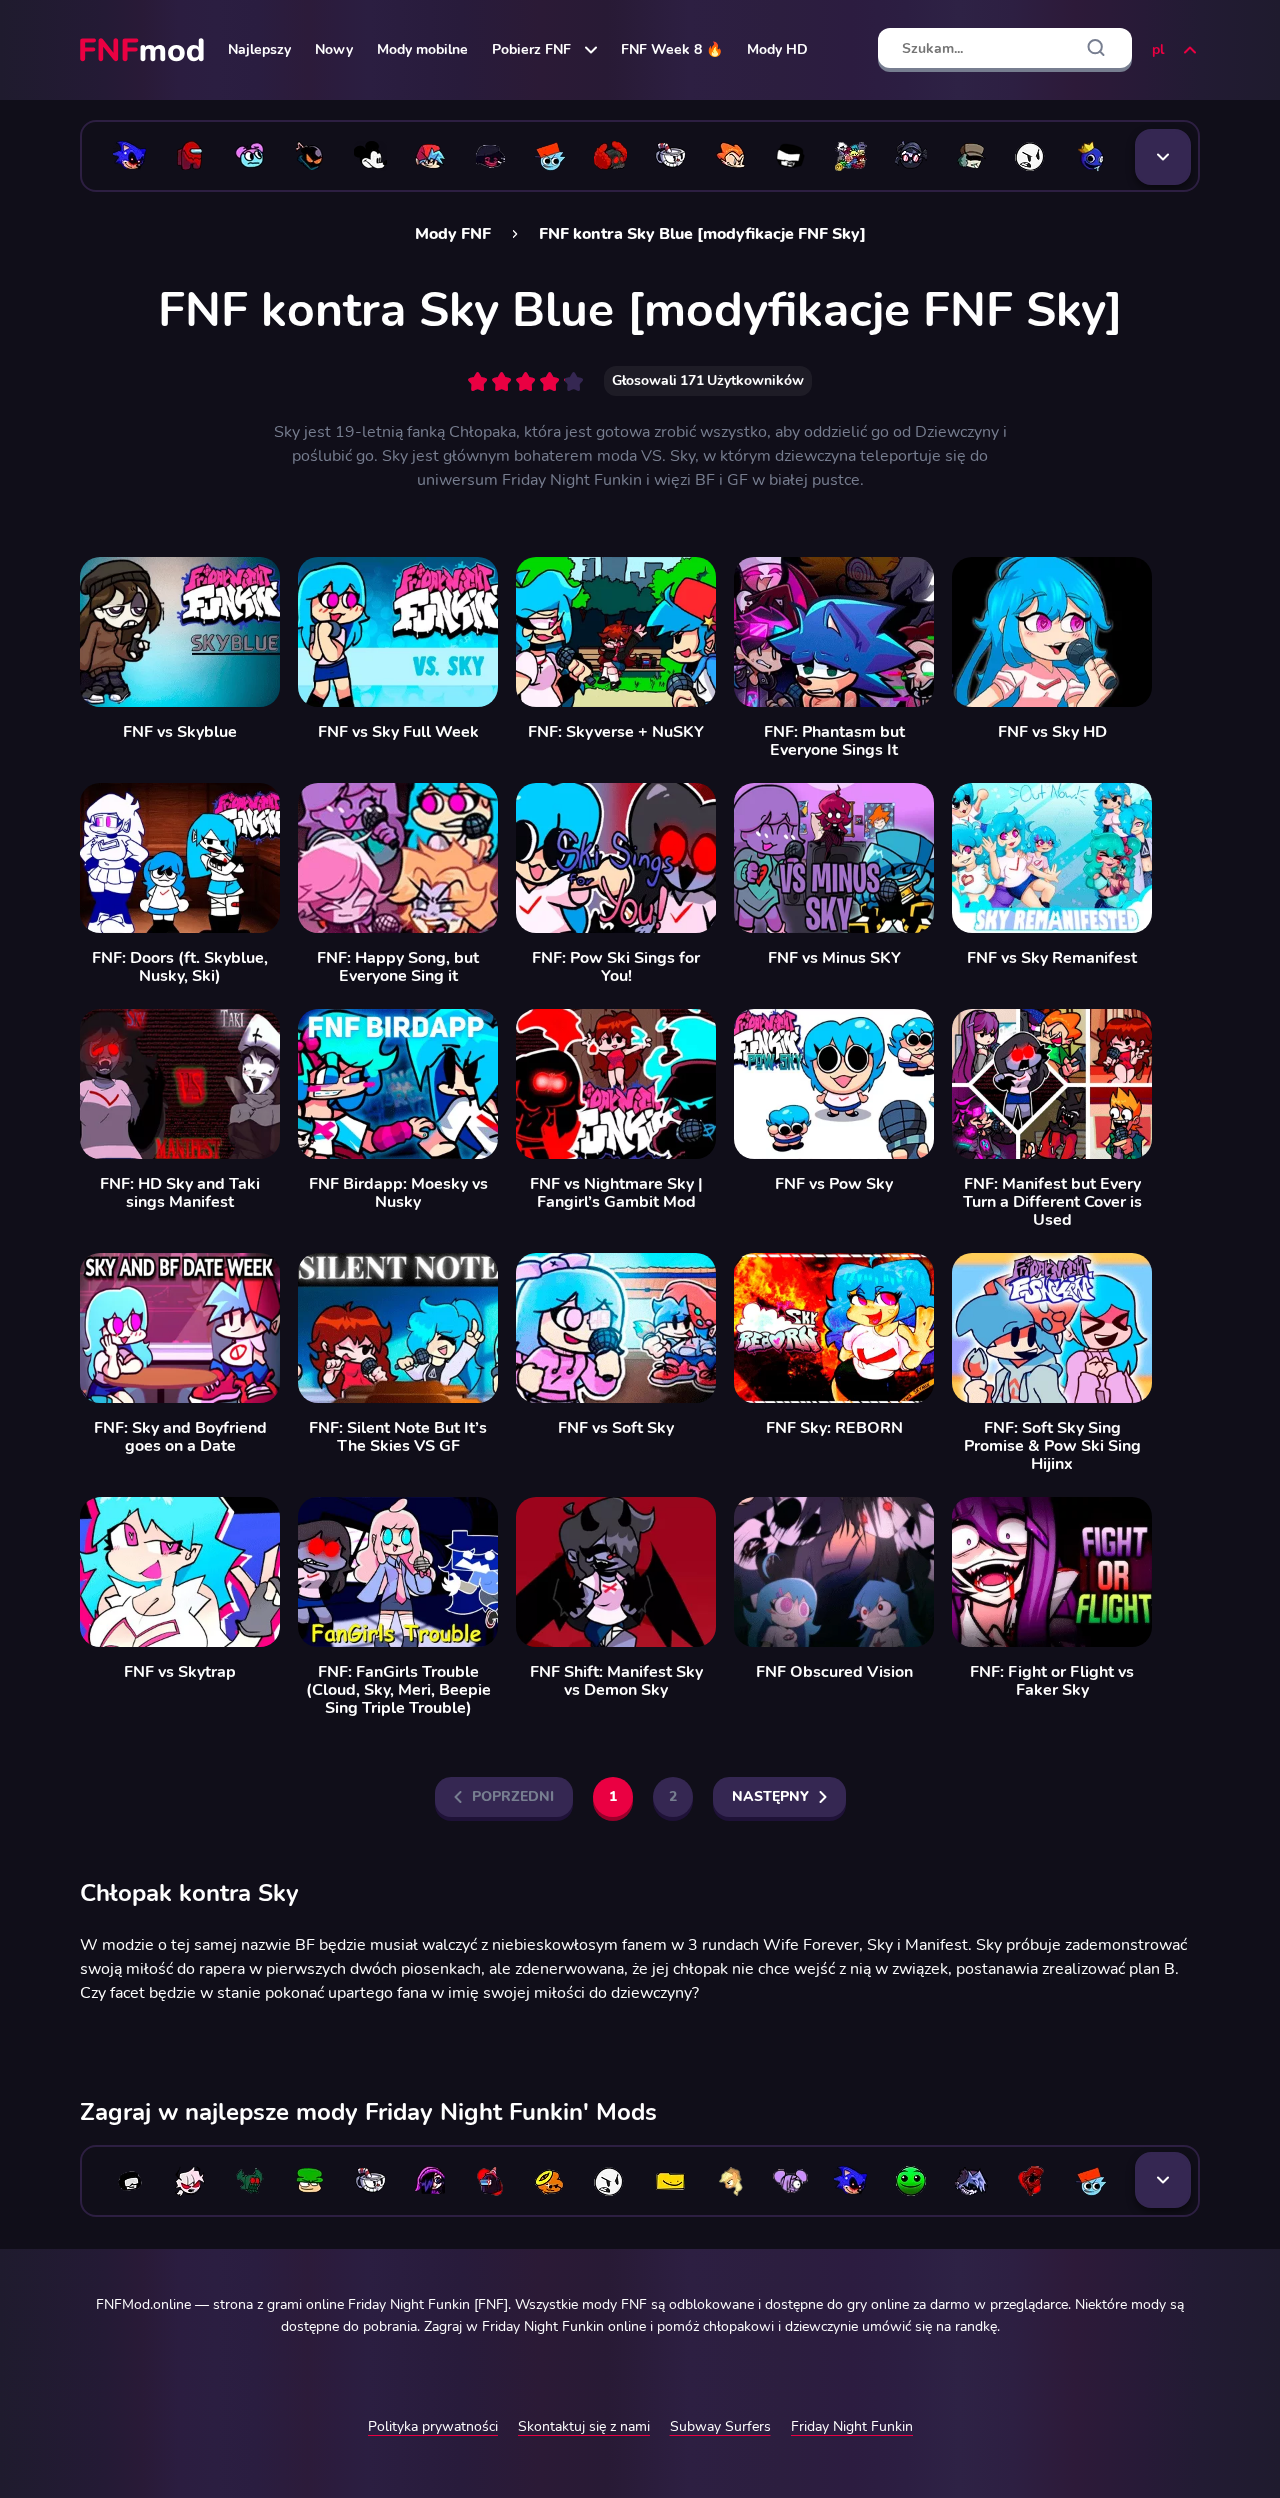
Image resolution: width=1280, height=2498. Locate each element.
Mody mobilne (422, 49)
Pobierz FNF (531, 49)
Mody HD (777, 49)
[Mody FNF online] (144, 50)
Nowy (334, 49)
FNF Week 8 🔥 (672, 49)
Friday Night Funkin (852, 2426)
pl (1158, 49)
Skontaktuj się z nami (584, 2426)
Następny (770, 1796)
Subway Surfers (720, 2426)
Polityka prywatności (433, 2426)
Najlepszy (259, 49)
